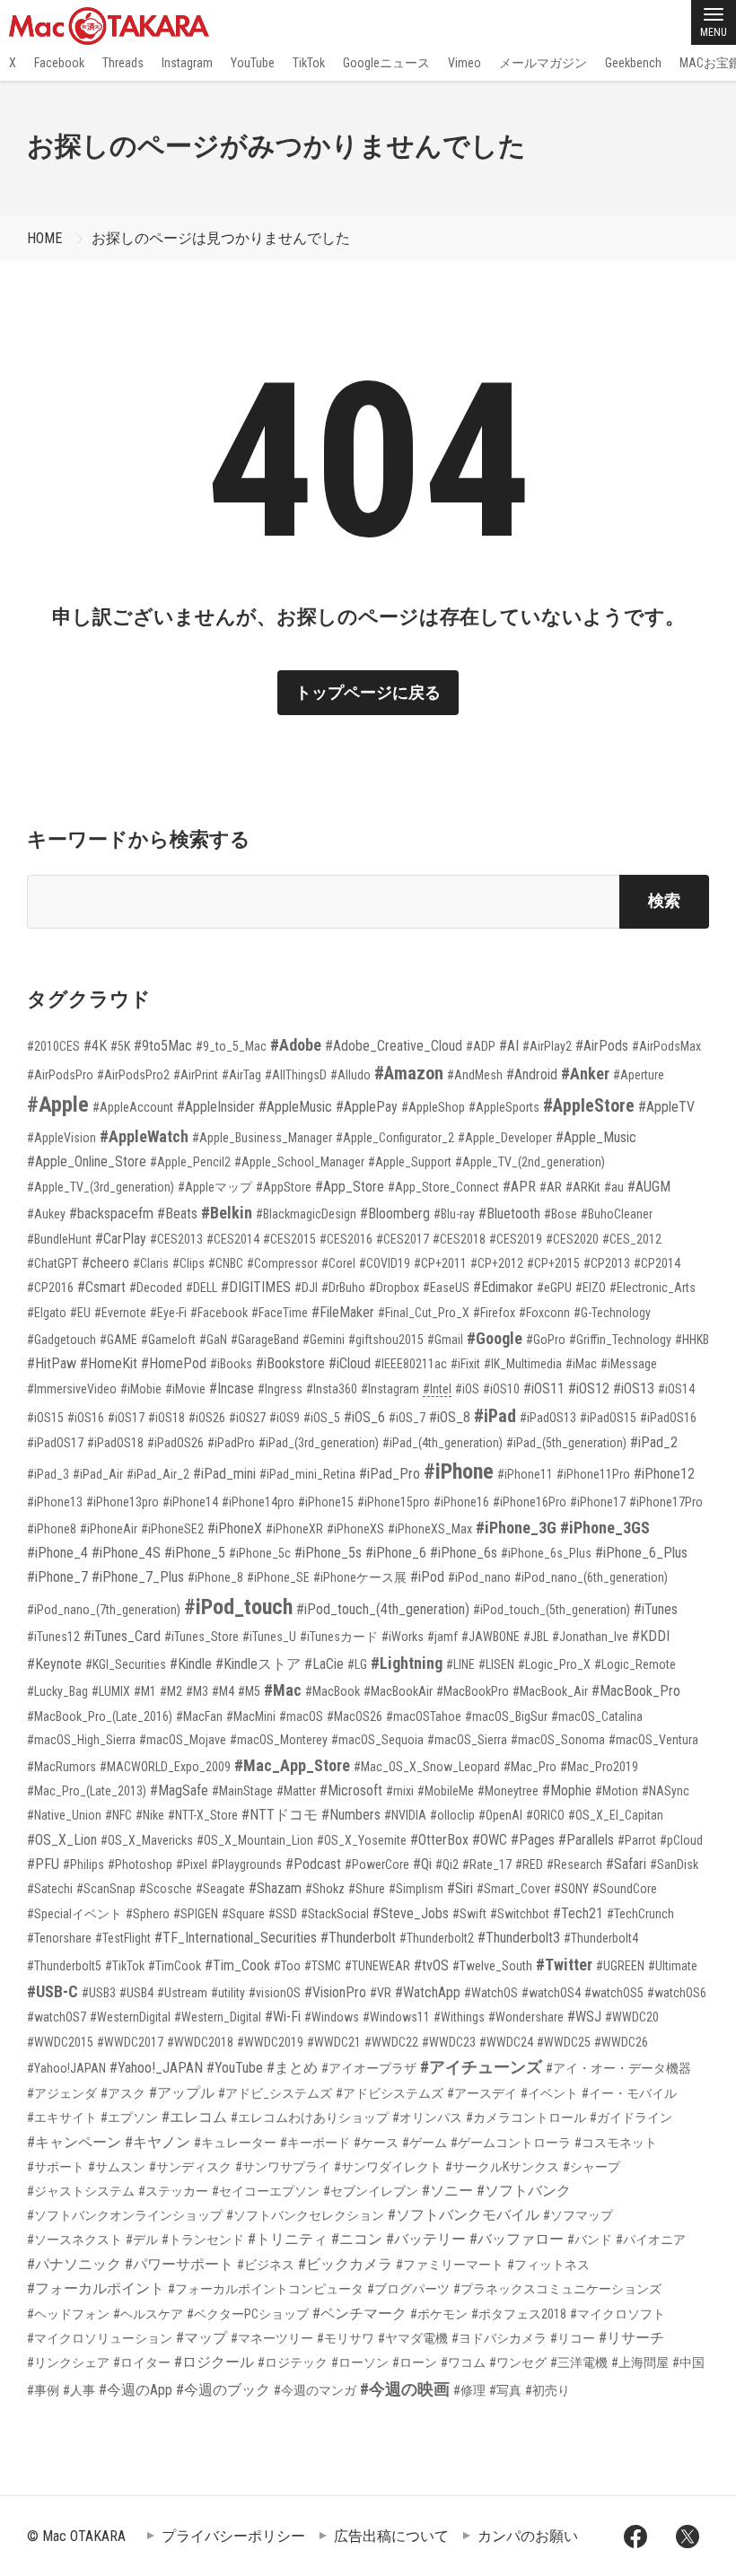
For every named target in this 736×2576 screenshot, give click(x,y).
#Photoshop (140, 1864)
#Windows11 (396, 2017)
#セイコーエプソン (266, 2191)
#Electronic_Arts (653, 1288)
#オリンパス (427, 2118)
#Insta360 (332, 1389)
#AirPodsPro (60, 1075)
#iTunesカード (339, 1637)
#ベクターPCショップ (248, 2314)
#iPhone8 (52, 1529)
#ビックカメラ (345, 2264)
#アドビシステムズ (390, 2093)
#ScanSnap (106, 1889)
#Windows (332, 2017)
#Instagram (390, 1389)
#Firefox (494, 1313)
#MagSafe (179, 1790)
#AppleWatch (144, 1136)
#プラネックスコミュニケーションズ (557, 2289)
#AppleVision (61, 1138)
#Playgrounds (246, 1864)
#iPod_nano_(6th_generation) (591, 1577)
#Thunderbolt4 (601, 1938)
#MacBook (333, 1691)
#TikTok (125, 1966)
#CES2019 (516, 1239)
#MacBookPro (473, 1691)
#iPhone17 (598, 1502)
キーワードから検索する (139, 839)
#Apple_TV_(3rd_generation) (101, 1187)
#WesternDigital (130, 2017)
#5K (120, 1046)
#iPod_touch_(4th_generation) (383, 1609)
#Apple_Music (596, 1137)
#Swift (469, 1914)
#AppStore (284, 1187)
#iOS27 (247, 1418)
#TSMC (323, 1966)
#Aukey (46, 1214)
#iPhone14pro (258, 1502)
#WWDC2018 (200, 2042)
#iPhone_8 (215, 1577)
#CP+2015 (553, 1263)
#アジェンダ (62, 2093)
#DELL (202, 1288)
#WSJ (584, 2017)
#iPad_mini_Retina (307, 1474)
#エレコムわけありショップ (310, 2118)
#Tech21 (578, 1913)
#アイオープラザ (369, 2068)
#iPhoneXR (294, 1529)
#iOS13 (634, 1388)
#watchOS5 (614, 1993)
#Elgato (47, 1313)
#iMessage (629, 1364)
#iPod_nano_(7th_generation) (104, 1610)
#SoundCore (625, 1889)
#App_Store (350, 1187)
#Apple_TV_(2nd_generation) (530, 1162)
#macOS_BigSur (506, 1716)
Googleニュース (386, 63)
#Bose (561, 1214)
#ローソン (360, 2362)
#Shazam (275, 1888)
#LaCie (324, 1664)
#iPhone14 (190, 1502)
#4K (95, 1046)
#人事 (79, 2390)
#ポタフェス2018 (519, 2314)
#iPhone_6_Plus (641, 1553)
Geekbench (633, 63)
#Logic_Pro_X (554, 1664)
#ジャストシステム (81, 2191)
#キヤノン (158, 2142)
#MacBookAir (398, 1691)
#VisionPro (335, 1992)
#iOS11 (544, 1388)
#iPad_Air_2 (158, 1474)
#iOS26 (207, 1418)
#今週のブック (223, 2390)
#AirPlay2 (547, 1046)
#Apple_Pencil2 (190, 1162)
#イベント (549, 2093)
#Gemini (324, 1340)
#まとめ (292, 2068)
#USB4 (136, 1993)
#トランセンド (203, 2240)
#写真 (505, 2390)
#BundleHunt (59, 1239)
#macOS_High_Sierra (81, 1740)
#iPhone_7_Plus (138, 1577)
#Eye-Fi (168, 1313)
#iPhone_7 (57, 1577)
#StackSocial (335, 1914)
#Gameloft (168, 1340)
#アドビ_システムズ (275, 2093)
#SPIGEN (196, 1914)
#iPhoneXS (355, 1529)
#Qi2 (447, 1864)
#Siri (460, 1888)
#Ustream (182, 1993)
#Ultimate (673, 1966)
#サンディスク (190, 2167)
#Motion (617, 1791)
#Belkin (227, 1213)
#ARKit (583, 1187)
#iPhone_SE (278, 1577)
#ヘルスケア (148, 2314)
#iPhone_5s (328, 1553)
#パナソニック (74, 2264)
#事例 (43, 2390)
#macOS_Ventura (653, 1740)
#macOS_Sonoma (558, 1740)
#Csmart (101, 1287)
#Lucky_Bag (57, 1691)
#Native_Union (64, 1815)
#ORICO (545, 1815)
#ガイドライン (631, 2118)
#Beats (177, 1214)
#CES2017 (403, 1239)
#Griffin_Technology (620, 1340)
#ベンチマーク (359, 2314)
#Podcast (313, 1864)
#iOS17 (126, 1418)
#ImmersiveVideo (72, 1389)
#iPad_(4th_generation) (442, 1443)
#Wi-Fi (283, 2017)
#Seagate (220, 1889)
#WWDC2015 (60, 2042)
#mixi (400, 1791)
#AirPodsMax (666, 1046)
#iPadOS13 (548, 1418)
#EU (80, 1313)
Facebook (59, 63)
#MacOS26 (355, 1716)
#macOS (301, 1716)
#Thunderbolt (358, 1938)
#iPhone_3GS (605, 1528)
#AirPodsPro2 (133, 1075)
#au (614, 1187)
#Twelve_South (492, 1966)
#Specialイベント (74, 1914)
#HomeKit (109, 1363)
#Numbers (351, 1815)
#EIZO (591, 1288)
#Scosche (166, 1889)
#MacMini (251, 1716)
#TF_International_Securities (236, 1938)
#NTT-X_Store (203, 1815)
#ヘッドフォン (68, 2314)
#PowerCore (377, 1864)
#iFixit (465, 1364)
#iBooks (231, 1364)
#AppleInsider (216, 1107)
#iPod (427, 1577)
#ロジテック (293, 2362)
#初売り (548, 2390)
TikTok (309, 63)
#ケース (376, 2143)
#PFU (43, 1864)
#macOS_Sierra (467, 1740)
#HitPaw (52, 1363)
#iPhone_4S (126, 1553)
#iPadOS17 (55, 1443)
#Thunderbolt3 (519, 1938)
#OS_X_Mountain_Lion (255, 1840)
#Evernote (120, 1313)
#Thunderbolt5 (64, 1966)
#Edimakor (503, 1287)
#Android (532, 1074)
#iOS (467, 1389)
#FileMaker (343, 1312)
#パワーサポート (179, 2264)
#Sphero (148, 1914)
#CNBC (226, 1263)
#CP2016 (50, 1288)
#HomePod (174, 1363)
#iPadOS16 (668, 1418)
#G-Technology (612, 1313)
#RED (529, 1864)
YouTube (253, 63)
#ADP (481, 1046)
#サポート (56, 2167)
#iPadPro (231, 1443)
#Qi (422, 1864)
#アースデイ (482, 2093)
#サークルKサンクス (502, 2167)
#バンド (590, 2240)
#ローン (415, 2362)
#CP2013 (607, 1263)
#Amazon (409, 1073)
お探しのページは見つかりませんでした (221, 238)
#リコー (573, 2338)
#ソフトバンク (524, 2191)
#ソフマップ (578, 2215)
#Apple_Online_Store (87, 1161)
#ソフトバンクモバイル (464, 2215)
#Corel (338, 1263)
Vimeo (464, 63)
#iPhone (459, 1471)
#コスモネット (616, 2143)
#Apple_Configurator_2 (395, 1138)
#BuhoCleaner (617, 1214)
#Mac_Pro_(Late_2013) (87, 1791)
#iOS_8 (450, 1417)
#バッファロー (517, 2239)
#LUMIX (111, 1691)
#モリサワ (346, 2338)
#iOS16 (86, 1418)
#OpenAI (500, 1815)
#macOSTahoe (424, 1716)
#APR (519, 1187)
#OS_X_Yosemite (362, 1840)
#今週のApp (136, 2390)
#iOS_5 (322, 1418)
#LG (357, 1664)
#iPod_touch (238, 1607)
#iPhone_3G (516, 1528)
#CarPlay (121, 1239)
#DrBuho (343, 1288)
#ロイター (142, 2362)
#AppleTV (666, 1107)
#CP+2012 (497, 1263)
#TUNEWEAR (377, 1966)
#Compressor (282, 1263)
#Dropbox (394, 1288)
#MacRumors (61, 1767)
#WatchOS (491, 1993)
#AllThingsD (296, 1075)
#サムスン (117, 2167)
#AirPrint (196, 1075)
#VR (381, 1993)
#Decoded (156, 1288)
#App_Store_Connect (443, 1187)
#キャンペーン (74, 2142)
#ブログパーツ (408, 2289)
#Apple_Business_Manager (262, 1138)
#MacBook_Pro (636, 1691)
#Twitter (564, 1965)
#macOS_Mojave (183, 1740)
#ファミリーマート (450, 2265)
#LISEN (496, 1664)
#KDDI (651, 1636)
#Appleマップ (215, 1187)
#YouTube (235, 2068)
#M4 (223, 1691)
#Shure (367, 1889)
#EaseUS (446, 1288)
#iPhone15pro (394, 1502)
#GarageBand (265, 1340)
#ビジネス (266, 2265)
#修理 (469, 2390)
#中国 (688, 2362)
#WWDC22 (391, 2042)
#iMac (581, 1364)
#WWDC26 (621, 2042)
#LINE (460, 1664)
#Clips (188, 1263)
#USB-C (53, 1991)
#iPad (495, 1416)
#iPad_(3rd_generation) (319, 1443)
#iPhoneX (235, 1528)
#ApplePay (367, 1107)
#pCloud (681, 1840)
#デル (142, 2240)
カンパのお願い (528, 2536)
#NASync (666, 1791)
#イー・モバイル (629, 2093)
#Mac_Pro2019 (599, 1767)
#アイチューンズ (481, 2067)
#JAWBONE (491, 1637)
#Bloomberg (395, 1214)
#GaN (213, 1340)
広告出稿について (391, 2536)
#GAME (118, 1340)
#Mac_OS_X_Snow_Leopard (427, 1767)
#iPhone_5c (260, 1553)
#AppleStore (589, 1105)
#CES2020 (572, 1239)
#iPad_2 (654, 1442)
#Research (574, 1864)
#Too (287, 1966)
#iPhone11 (525, 1474)
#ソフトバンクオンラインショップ (125, 2215)
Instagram (187, 63)
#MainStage (242, 1791)
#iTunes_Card (122, 1636)
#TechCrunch (640, 1914)
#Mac (283, 1690)
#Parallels (586, 1840)
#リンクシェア (68, 2362)
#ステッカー (173, 2191)
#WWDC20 (632, 2017)
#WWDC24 (506, 2042)
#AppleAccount (133, 1107)
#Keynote (54, 1664)
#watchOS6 (677, 1993)
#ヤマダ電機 (413, 2338)
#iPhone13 (55, 1502)
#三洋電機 (579, 2362)
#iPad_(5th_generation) (566, 1443)
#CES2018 (459, 1239)
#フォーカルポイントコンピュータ (266, 2289)
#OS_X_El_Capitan (616, 1815)
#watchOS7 (57, 2017)
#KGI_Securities (126, 1664)
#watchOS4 (551, 1993)
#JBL (536, 1637)
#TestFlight (123, 1938)
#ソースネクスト (74, 2240)
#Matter (296, 1791)
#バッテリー (426, 2239)
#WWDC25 (564, 2042)
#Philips (83, 1864)
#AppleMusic (295, 1107)
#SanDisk (674, 1864)
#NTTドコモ (280, 1815)
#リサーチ (631, 2338)
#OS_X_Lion (62, 1840)
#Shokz (325, 1889)
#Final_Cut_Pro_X (424, 1313)
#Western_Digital (218, 2017)
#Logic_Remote (635, 1664)
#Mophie (567, 1790)
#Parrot (637, 1840)
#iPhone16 (461, 1502)
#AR (551, 1187)
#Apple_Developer (505, 1138)
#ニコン (357, 2239)
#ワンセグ (518, 2362)
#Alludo (350, 1075)
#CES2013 (176, 1239)
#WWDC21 (334, 2042)
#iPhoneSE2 (172, 1529)
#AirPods (602, 1046)
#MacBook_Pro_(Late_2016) (100, 1716)
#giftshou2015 (386, 1340)
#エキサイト (62, 2118)
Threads (123, 63)
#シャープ (591, 2167)
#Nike (150, 1815)
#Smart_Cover (513, 1889)
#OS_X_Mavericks (147, 1840)
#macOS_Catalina (597, 1716)
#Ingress (280, 1389)
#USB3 (99, 1993)
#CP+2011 (440, 1263)
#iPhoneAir (109, 1529)
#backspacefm (111, 1214)
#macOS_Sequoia (377, 1740)
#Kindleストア (258, 1664)
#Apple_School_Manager (299, 1162)
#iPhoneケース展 (360, 1577)
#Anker (585, 1074)
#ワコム (463, 2362)
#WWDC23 (449, 2042)
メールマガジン (543, 63)
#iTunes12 (53, 1637)
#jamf (442, 1637)
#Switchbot (520, 1914)
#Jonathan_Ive (590, 1637)
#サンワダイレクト (388, 2167)
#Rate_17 (487, 1864)
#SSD (283, 1914)
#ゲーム (425, 2143)
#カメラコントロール (526, 2118)
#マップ (202, 2338)
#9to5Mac (163, 1046)
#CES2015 (289, 1239)
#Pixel (192, 1864)
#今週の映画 (405, 2389)
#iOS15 (45, 1418)
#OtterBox (439, 1840)
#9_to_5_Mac (231, 1046)
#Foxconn (544, 1313)
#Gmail (445, 1340)
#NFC (118, 1815)
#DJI (306, 1288)
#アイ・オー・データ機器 (618, 2068)
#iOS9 (285, 1418)
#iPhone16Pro (530, 1502)
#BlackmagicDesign (306, 1214)
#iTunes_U (269, 1637)
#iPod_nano (479, 1577)
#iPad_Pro (390, 1474)
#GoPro (546, 1340)
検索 (664, 900)
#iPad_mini (224, 1474)
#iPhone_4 (57, 1553)
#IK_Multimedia (523, 1364)
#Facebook (219, 1313)
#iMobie (141, 1389)
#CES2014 (233, 1239)
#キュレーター (235, 2143)
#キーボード (315, 2143)
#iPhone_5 (195, 1553)
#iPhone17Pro (666, 1502)
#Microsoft (351, 1790)
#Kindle (191, 1664)
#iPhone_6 (396, 1553)
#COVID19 (385, 1263)
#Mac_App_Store (292, 1765)
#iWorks (403, 1637)
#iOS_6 (364, 1417)
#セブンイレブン (371, 2191)
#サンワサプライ (283, 2167)
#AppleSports (504, 1107)
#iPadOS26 (175, 1443)
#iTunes (656, 1609)
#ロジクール (214, 2362)
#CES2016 (346, 1239)
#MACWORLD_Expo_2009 (165, 1767)
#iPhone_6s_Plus (546, 1553)
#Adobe (296, 1045)
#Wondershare (526, 2017)
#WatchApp (428, 1992)
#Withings (459, 2017)
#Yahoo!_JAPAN (156, 2068)
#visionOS (275, 1993)
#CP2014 (657, 1263)
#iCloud (350, 1363)
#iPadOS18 (115, 1443)
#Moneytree (508, 1791)
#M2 (171, 1691)
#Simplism (416, 1889)
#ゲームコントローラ (511, 2143)
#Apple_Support (410, 1162)
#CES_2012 (632, 1239)
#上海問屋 (640, 2362)
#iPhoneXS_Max (430, 1529)
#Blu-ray (454, 1214)
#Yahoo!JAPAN (66, 2068)
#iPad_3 (48, 1474)
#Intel (437, 1389)
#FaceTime (280, 1313)
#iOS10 (501, 1389)
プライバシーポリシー (233, 2536)
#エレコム (194, 2117)
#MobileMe (446, 1791)
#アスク (123, 2093)
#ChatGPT (53, 1263)
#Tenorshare (59, 1938)
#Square (243, 1914)
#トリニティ (288, 2239)
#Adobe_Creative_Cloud (394, 1046)
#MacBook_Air (550, 1691)
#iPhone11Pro (593, 1474)
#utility (228, 1993)
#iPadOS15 (608, 1418)
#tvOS (431, 1965)
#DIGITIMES (256, 1287)
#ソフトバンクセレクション (305, 2215)
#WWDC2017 (130, 2042)
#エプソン (129, 2118)
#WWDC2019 (270, 2042)
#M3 (197, 1691)
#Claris (151, 1263)
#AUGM (649, 1187)
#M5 (249, 1691)
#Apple (58, 1105)
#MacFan (199, 1716)
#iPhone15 (326, 1502)
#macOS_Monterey (279, 1740)
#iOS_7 (407, 1418)
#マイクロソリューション (100, 2338)
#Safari (626, 1864)
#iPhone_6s (464, 1553)
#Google (495, 1338)
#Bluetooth (509, 1214)
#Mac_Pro (530, 1767)
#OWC (490, 1840)
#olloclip (452, 1815)
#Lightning (407, 1663)
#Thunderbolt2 (437, 1938)
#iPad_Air (98, 1474)
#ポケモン (439, 2314)
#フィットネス (548, 2265)
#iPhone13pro (123, 1502)
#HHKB (692, 1340)
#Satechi (50, 1889)
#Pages (533, 1840)
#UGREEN (620, 1966)
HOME (44, 238)
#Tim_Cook (237, 1965)
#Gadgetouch (61, 1340)
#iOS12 (589, 1388)
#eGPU (554, 1288)
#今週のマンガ (315, 2390)
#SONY (571, 1889)
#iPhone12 (664, 1474)
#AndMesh (475, 1075)
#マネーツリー (272, 2338)
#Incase (232, 1388)
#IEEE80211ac (411, 1364)
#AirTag (241, 1075)
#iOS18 (166, 1418)
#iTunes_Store (202, 1637)
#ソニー (447, 2191)
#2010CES (53, 1046)
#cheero (105, 1263)
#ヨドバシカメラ (499, 2338)
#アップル (182, 2093)
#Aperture (639, 1075)
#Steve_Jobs (411, 1913)
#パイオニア (651, 2240)
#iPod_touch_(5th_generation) (552, 1610)
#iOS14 (676, 1389)
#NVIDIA (405, 1815)
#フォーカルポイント (96, 2288)
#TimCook (175, 1966)
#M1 (145, 1691)
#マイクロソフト (618, 2314)
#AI (509, 1046)
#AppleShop (433, 1107)
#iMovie (185, 1389)
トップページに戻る (368, 692)
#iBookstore (290, 1363)
